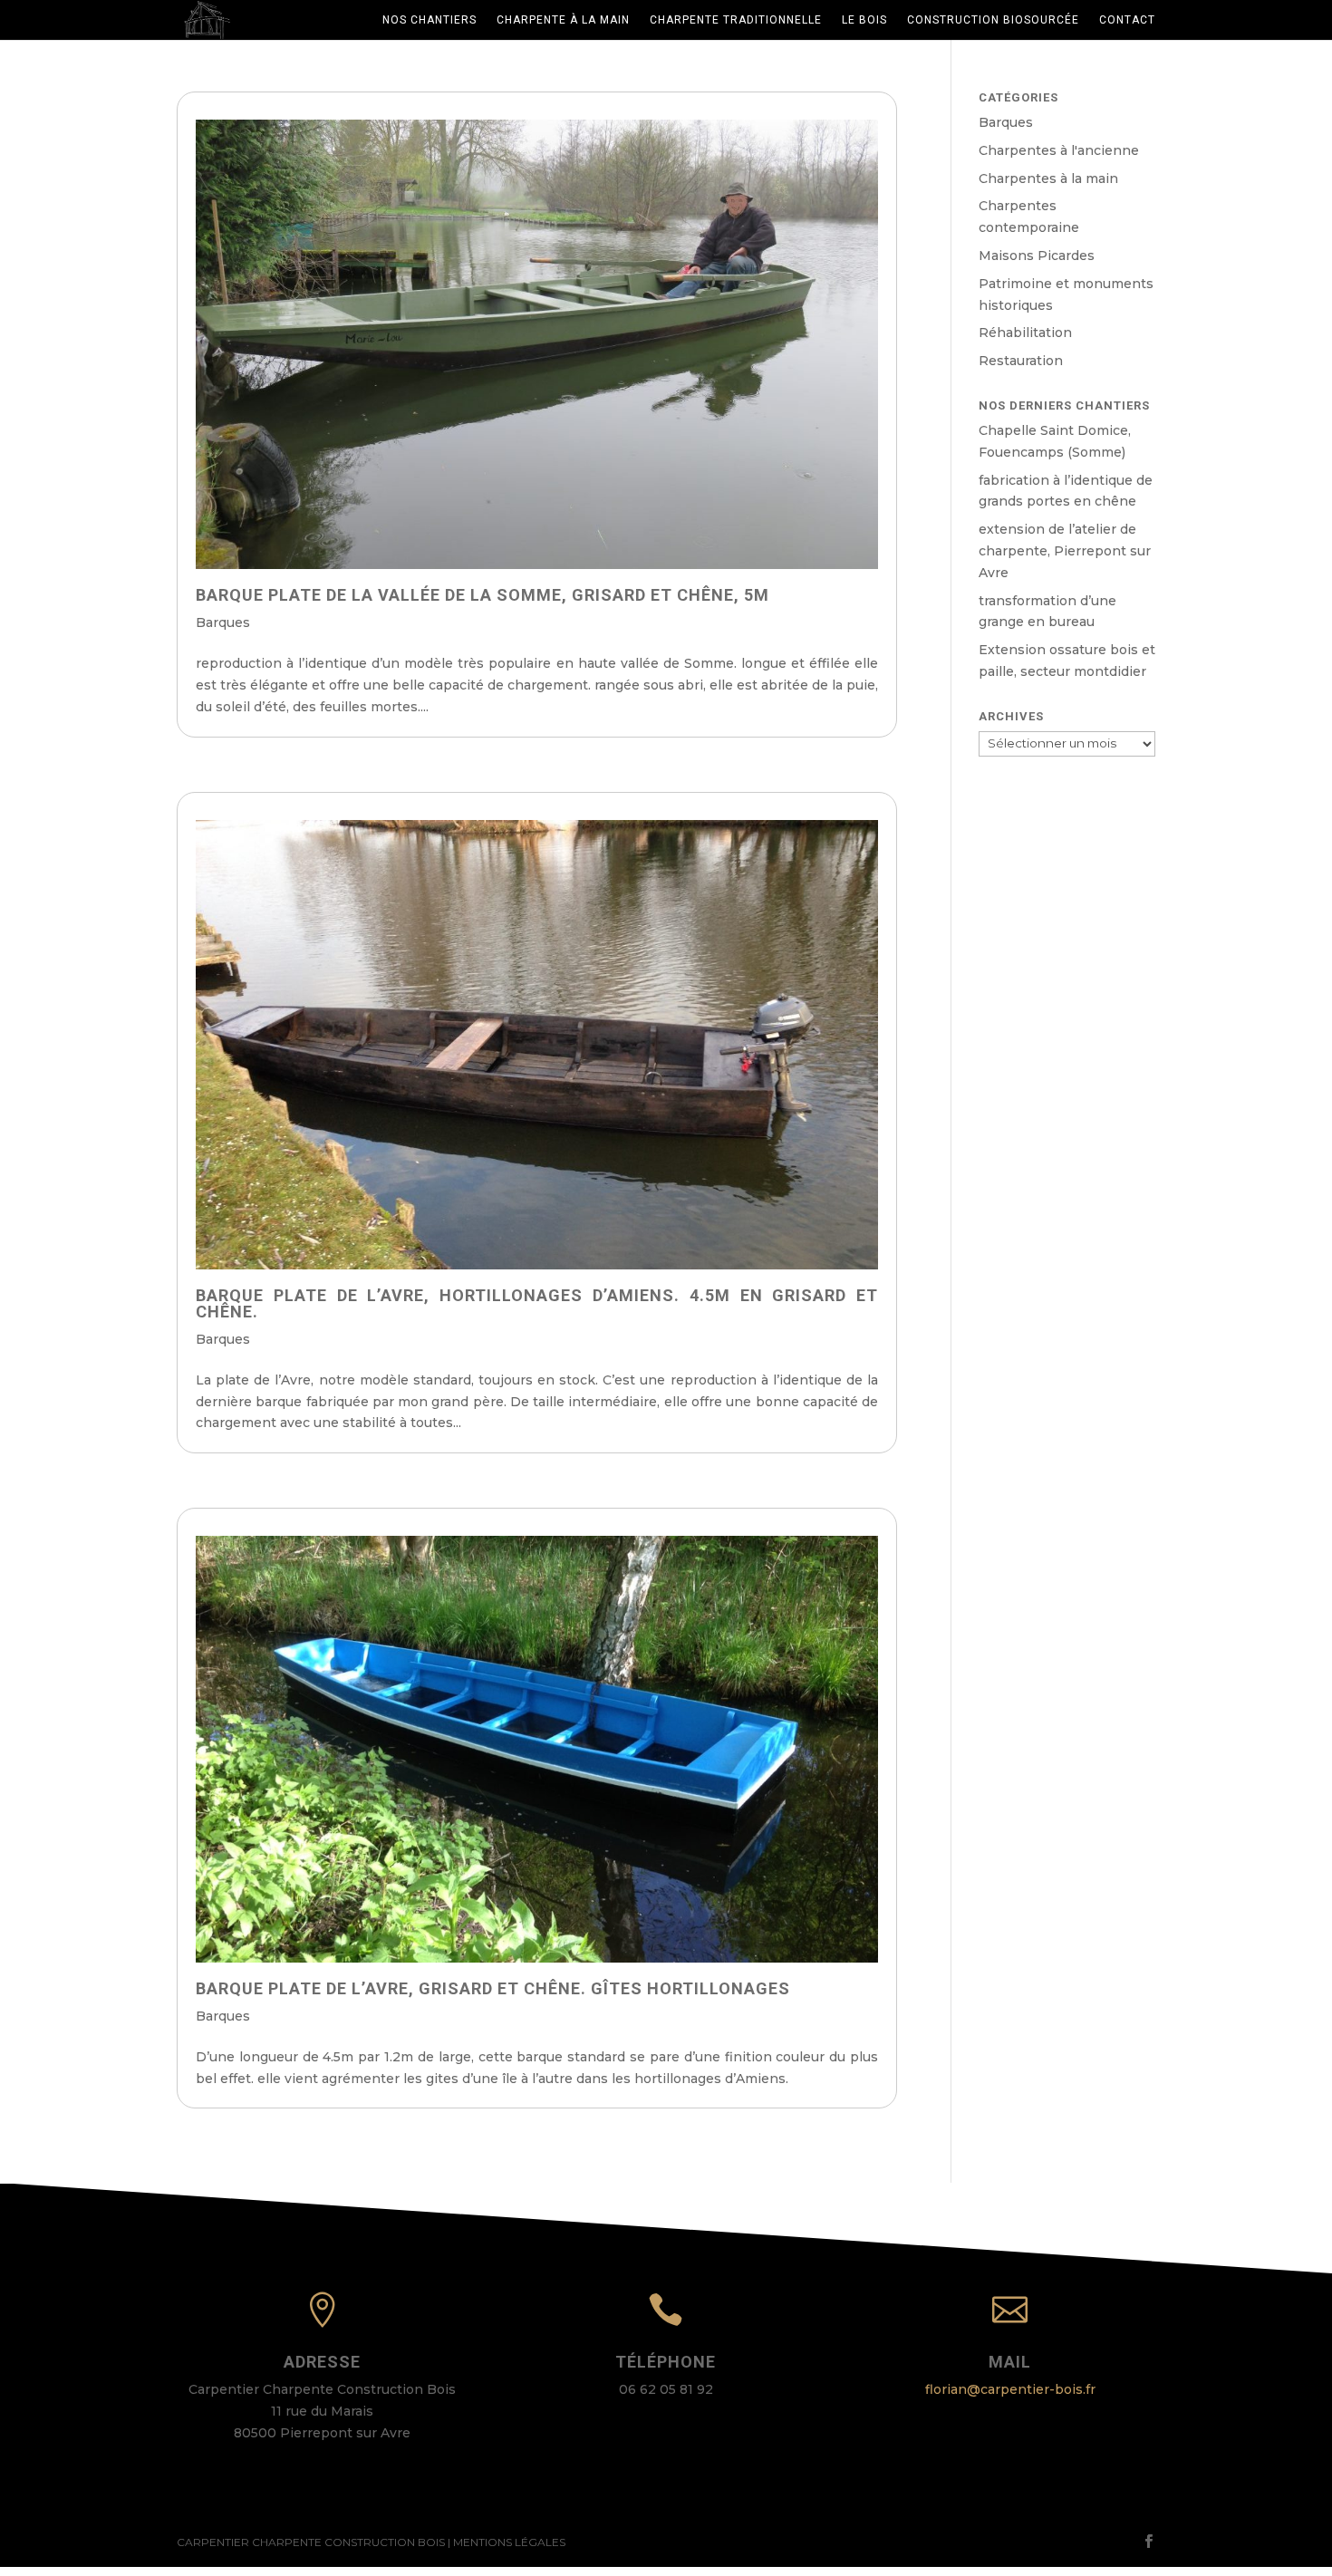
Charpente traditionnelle (736, 20)
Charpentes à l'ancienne (1059, 150)
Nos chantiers (430, 20)
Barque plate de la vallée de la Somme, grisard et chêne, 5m (483, 595)
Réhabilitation (1025, 333)
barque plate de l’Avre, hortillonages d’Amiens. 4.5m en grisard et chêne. (537, 1303)
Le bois (864, 20)
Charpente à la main (563, 20)
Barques (223, 622)
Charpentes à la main (1048, 178)
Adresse (322, 2362)
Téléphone (666, 2362)
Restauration (1021, 361)
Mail (1010, 2362)
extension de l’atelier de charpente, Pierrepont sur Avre (1065, 551)
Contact (1127, 20)
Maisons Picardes (1037, 256)
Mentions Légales (509, 2542)
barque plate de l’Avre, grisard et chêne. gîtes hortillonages (493, 1988)
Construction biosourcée (993, 20)
